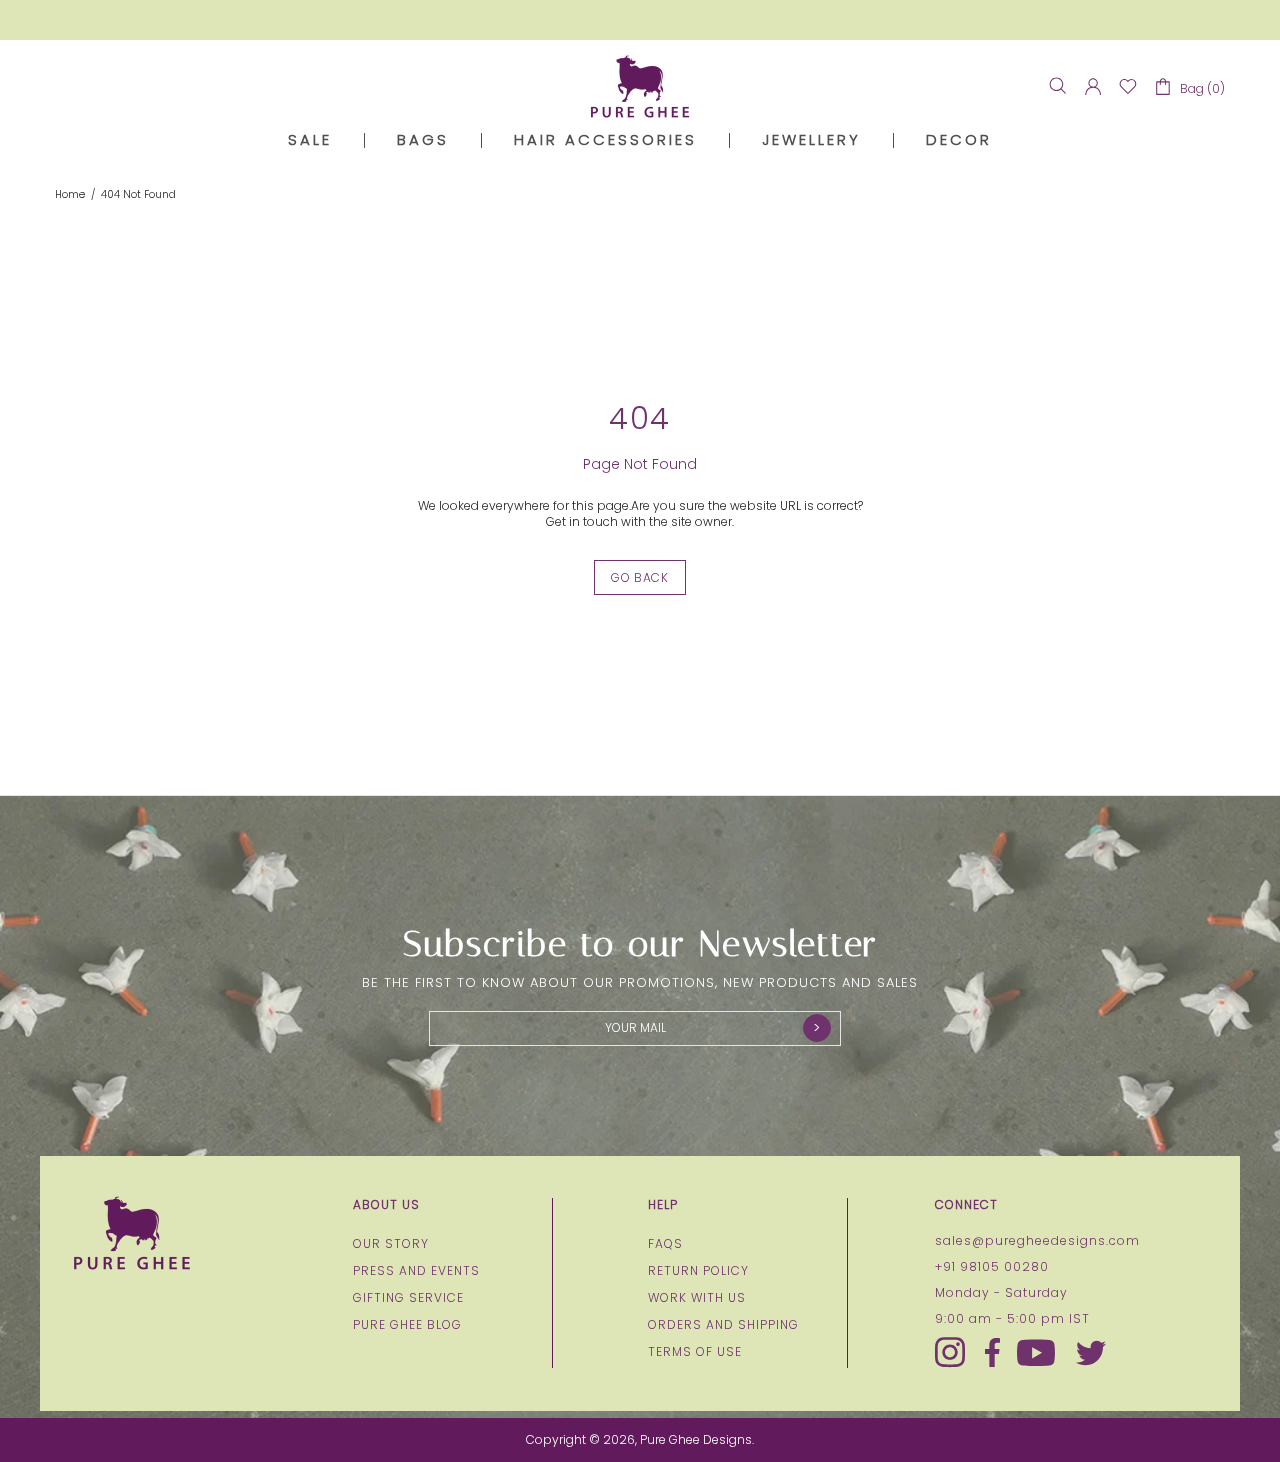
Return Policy (698, 1271)
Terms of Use (695, 1352)
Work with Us (697, 1298)
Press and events (416, 1271)
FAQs (665, 1244)
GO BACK (639, 577)
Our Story (391, 1244)
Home (70, 195)
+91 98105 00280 (992, 1267)
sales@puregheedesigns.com (1037, 1241)
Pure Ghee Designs (640, 86)
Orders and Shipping (723, 1325)
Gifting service (408, 1298)
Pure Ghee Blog (407, 1325)
